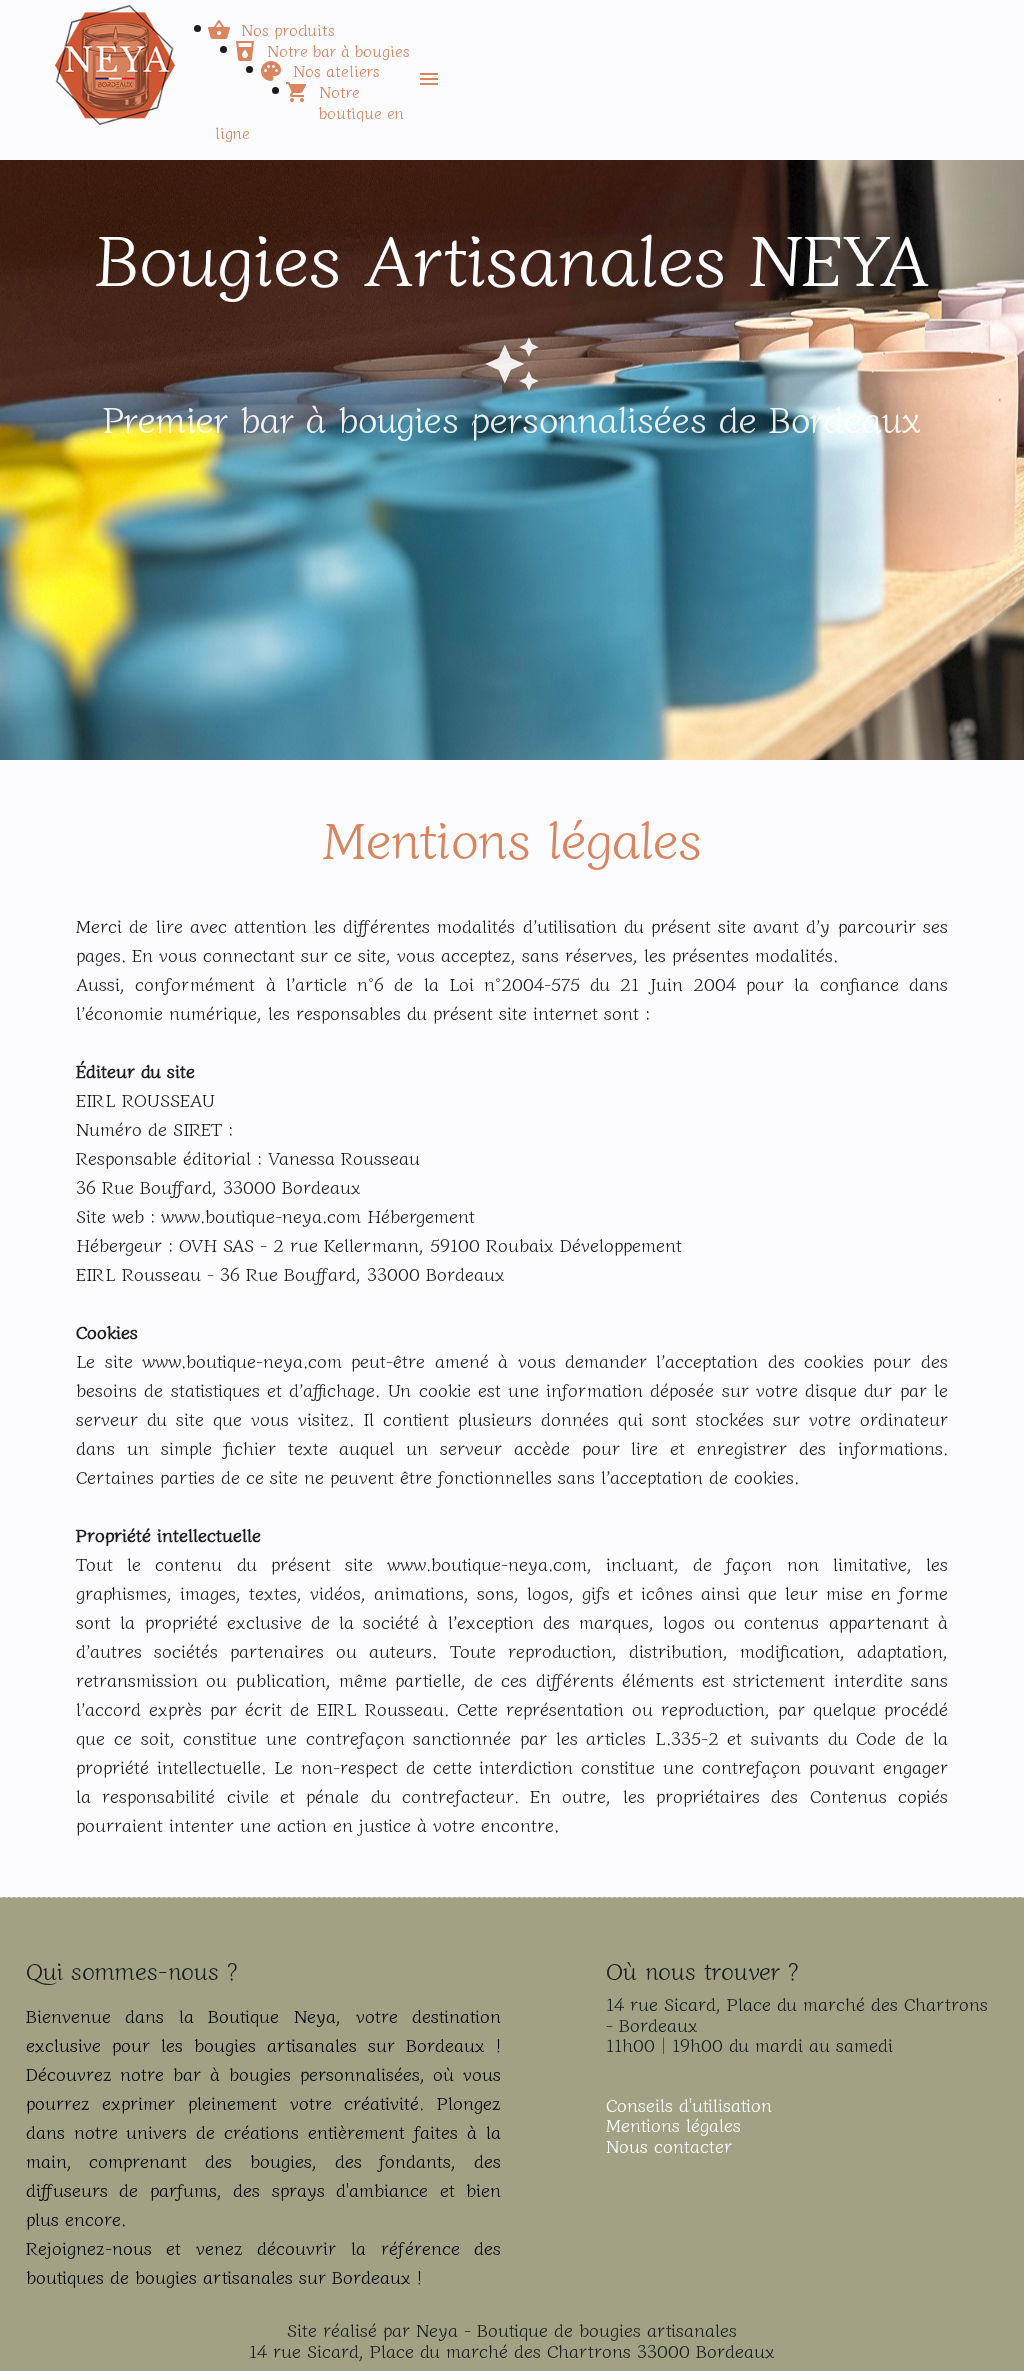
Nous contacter (669, 2145)
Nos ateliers (336, 70)
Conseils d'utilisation (689, 2104)
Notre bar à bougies (338, 50)
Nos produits (288, 29)
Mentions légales (673, 2124)
